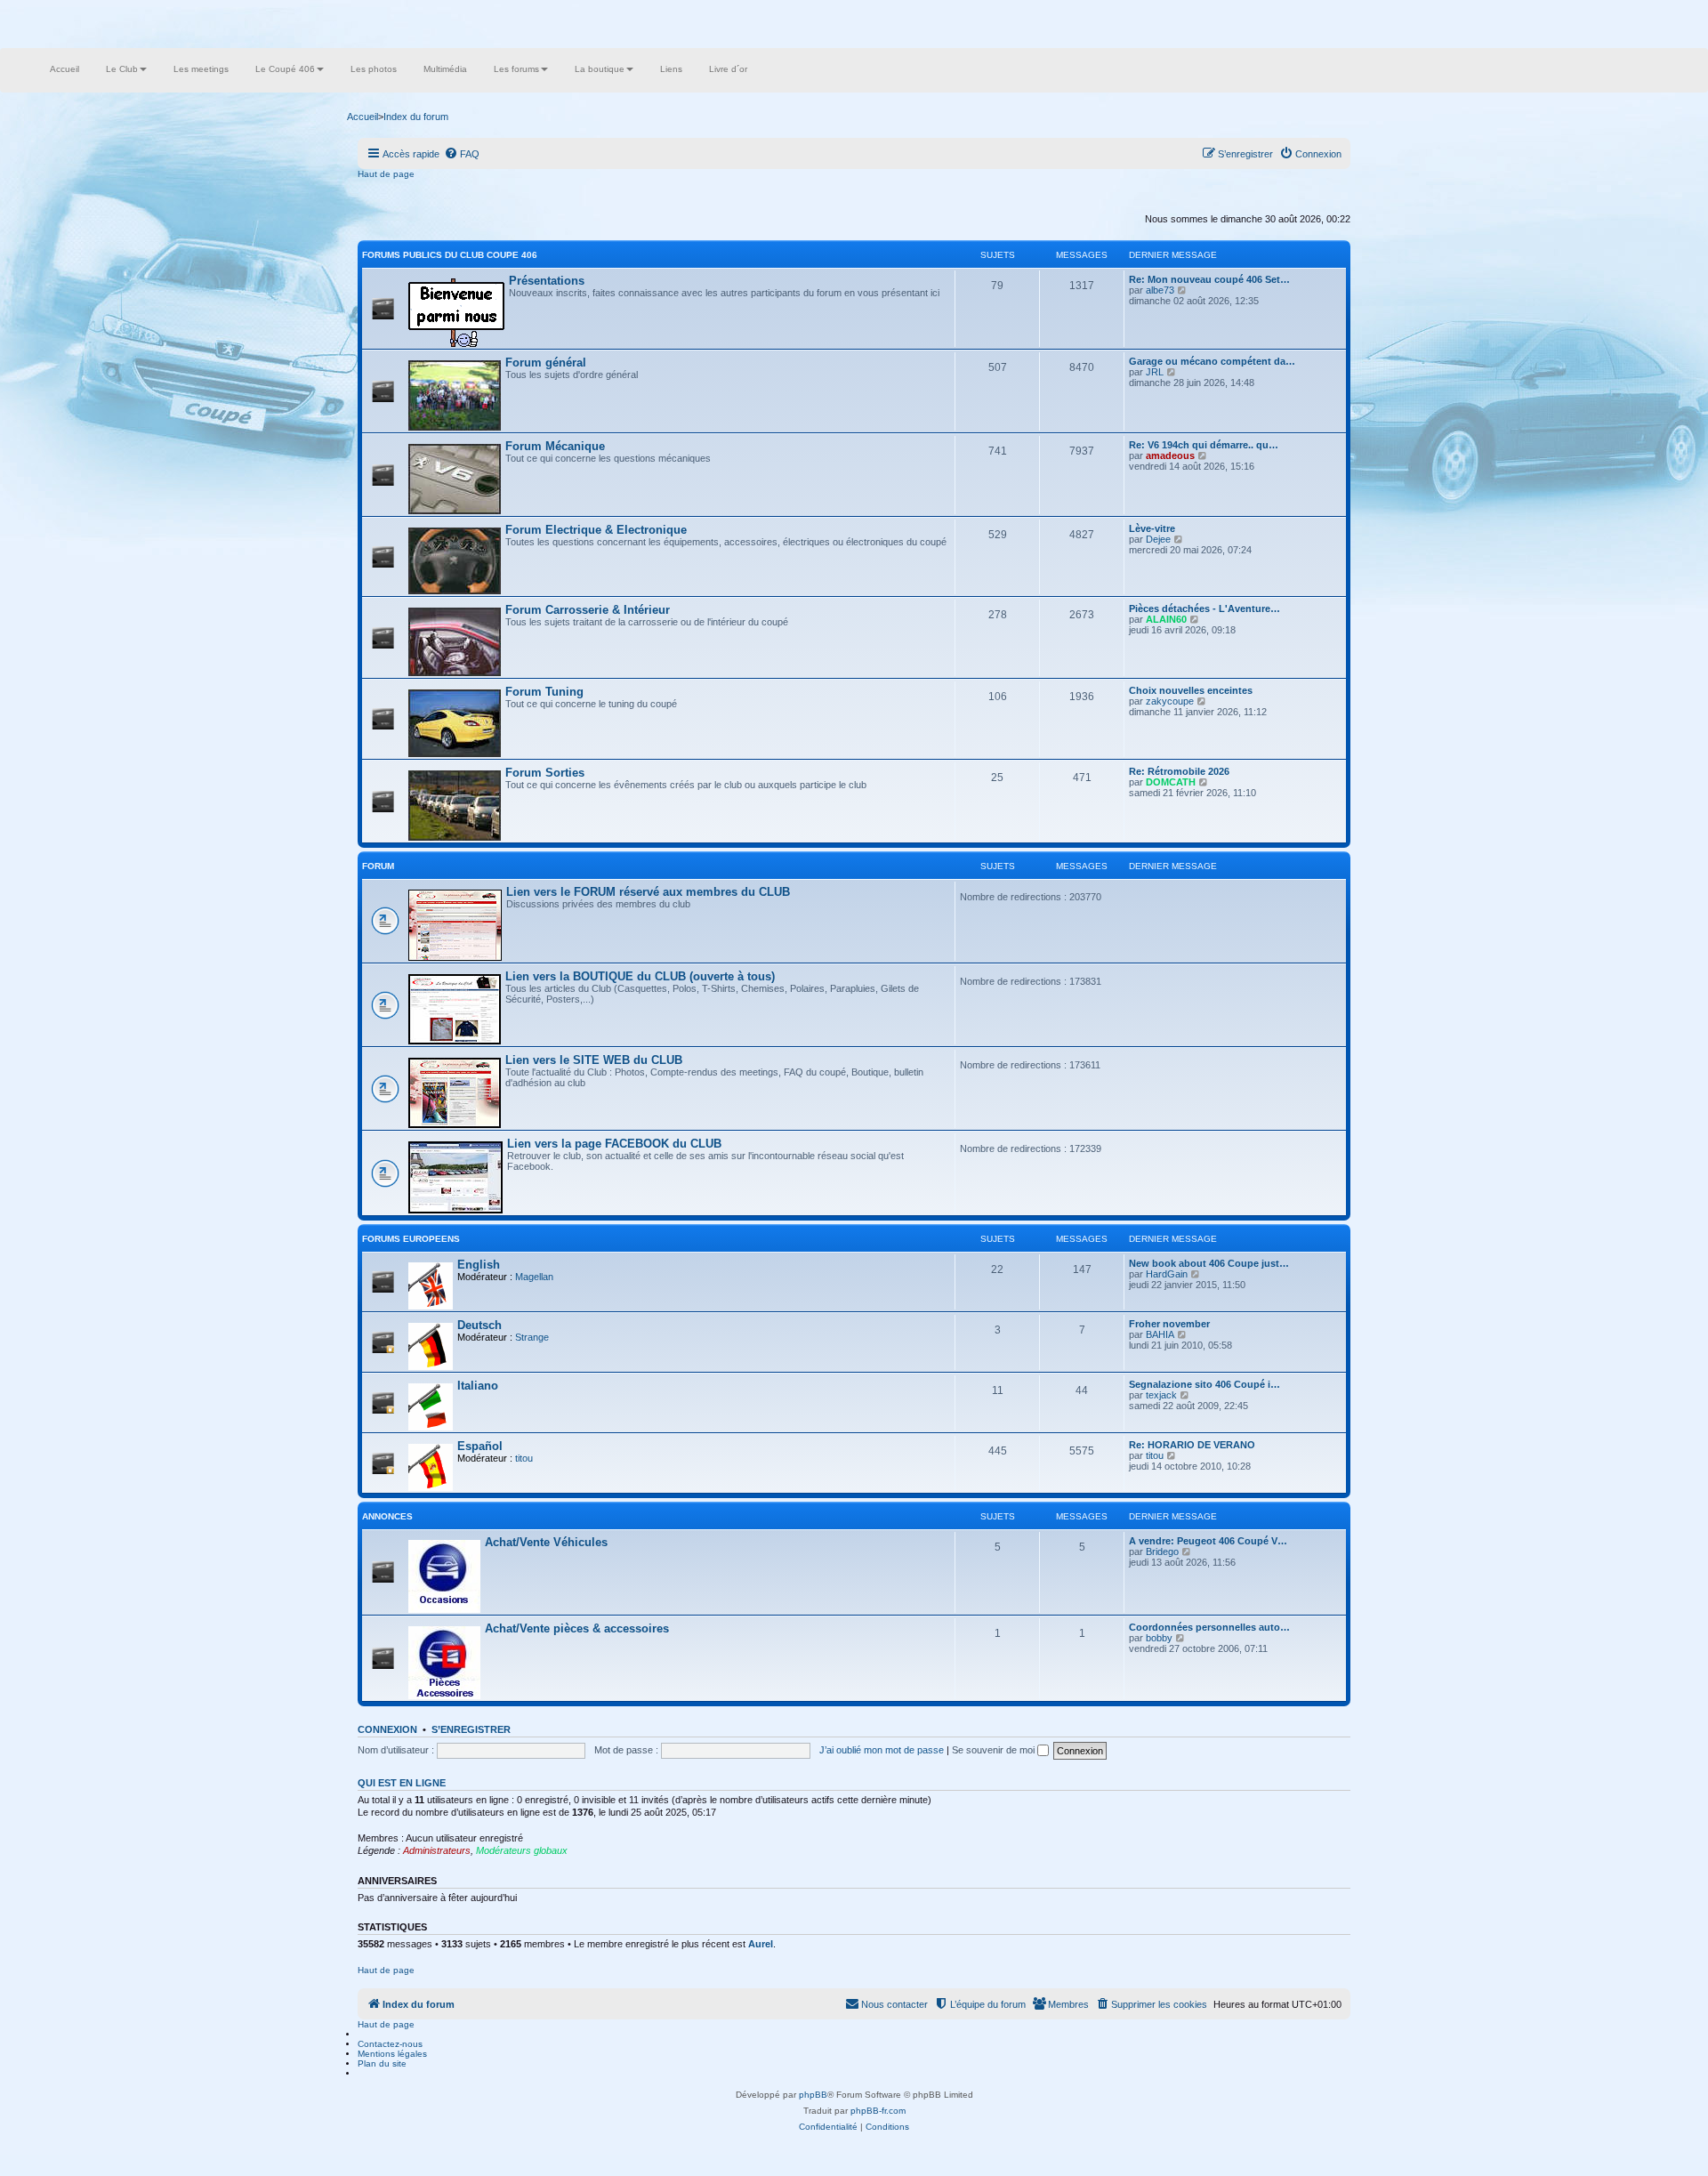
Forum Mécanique (555, 446)
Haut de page (386, 174)
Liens (671, 69)
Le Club (122, 69)
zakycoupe (1170, 701)
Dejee (1158, 539)
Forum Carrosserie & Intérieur (588, 610)
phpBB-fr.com (878, 2111)
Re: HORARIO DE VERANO (1192, 1445)
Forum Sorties (545, 773)
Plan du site (382, 2063)
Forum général (546, 363)
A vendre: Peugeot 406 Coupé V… (1208, 1541)
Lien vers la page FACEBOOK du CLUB (614, 1144)
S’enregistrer (471, 1729)
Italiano (478, 1386)
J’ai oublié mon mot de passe (882, 1750)
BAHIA (1160, 1334)
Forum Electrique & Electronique (596, 530)
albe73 (1160, 290)
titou (524, 1458)
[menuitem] (462, 154)
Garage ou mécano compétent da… (1212, 361)
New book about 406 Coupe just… (1209, 1263)
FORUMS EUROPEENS (411, 1239)
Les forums (516, 69)
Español (480, 1446)
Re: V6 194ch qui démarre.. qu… (1204, 445)
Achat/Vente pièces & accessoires (577, 1628)
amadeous (1170, 455)
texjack (1161, 1395)
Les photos (374, 69)
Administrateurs (437, 1850)
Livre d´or (728, 69)
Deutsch (479, 1325)
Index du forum (416, 117)
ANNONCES (387, 1516)
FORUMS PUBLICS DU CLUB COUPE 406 (450, 255)
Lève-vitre (1152, 528)
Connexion (387, 1729)
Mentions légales (392, 2054)
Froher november (1169, 1324)
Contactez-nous (390, 2044)
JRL (1155, 372)
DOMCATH (1171, 782)
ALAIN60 (1166, 619)
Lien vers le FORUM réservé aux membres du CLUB (648, 892)
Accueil (64, 69)
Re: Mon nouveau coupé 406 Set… (1209, 279)
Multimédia (445, 69)
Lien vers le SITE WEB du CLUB (594, 1060)
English (479, 1265)
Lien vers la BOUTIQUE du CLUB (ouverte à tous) (640, 976)
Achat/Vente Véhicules (546, 1542)
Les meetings (201, 69)
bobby (1159, 1638)
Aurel (761, 1944)
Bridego (1162, 1551)
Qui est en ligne (402, 1783)
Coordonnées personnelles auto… (1209, 1627)
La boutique (600, 69)
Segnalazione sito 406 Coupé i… (1204, 1384)
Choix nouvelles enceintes (1191, 690)
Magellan (534, 1277)
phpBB (813, 2095)
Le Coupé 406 (285, 69)
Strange (532, 1337)
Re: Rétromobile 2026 (1179, 771)
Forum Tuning (544, 692)
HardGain (1167, 1274)
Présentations (547, 281)
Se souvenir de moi (995, 1750)
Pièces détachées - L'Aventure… (1204, 608)
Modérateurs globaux (522, 1850)
